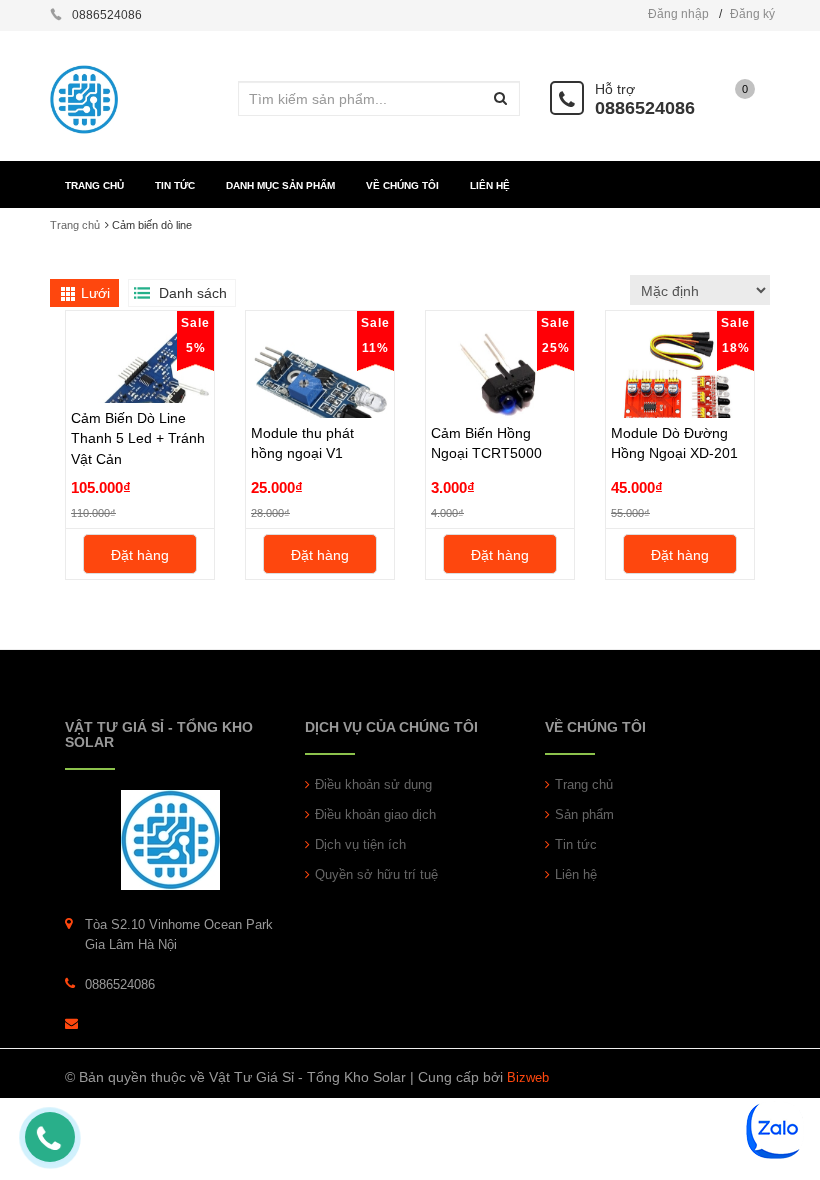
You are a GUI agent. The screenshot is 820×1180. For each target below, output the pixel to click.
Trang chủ (75, 225)
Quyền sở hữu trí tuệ (376, 874)
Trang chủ (584, 784)
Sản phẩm (584, 814)
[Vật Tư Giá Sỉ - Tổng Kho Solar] (170, 839)
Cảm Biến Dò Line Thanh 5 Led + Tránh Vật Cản (138, 438)
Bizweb (528, 1077)
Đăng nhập (678, 14)
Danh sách (193, 293)
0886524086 (645, 108)
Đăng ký (752, 14)
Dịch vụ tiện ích (360, 844)
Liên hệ (576, 874)
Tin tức (576, 844)
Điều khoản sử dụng (373, 784)
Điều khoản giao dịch (375, 814)
